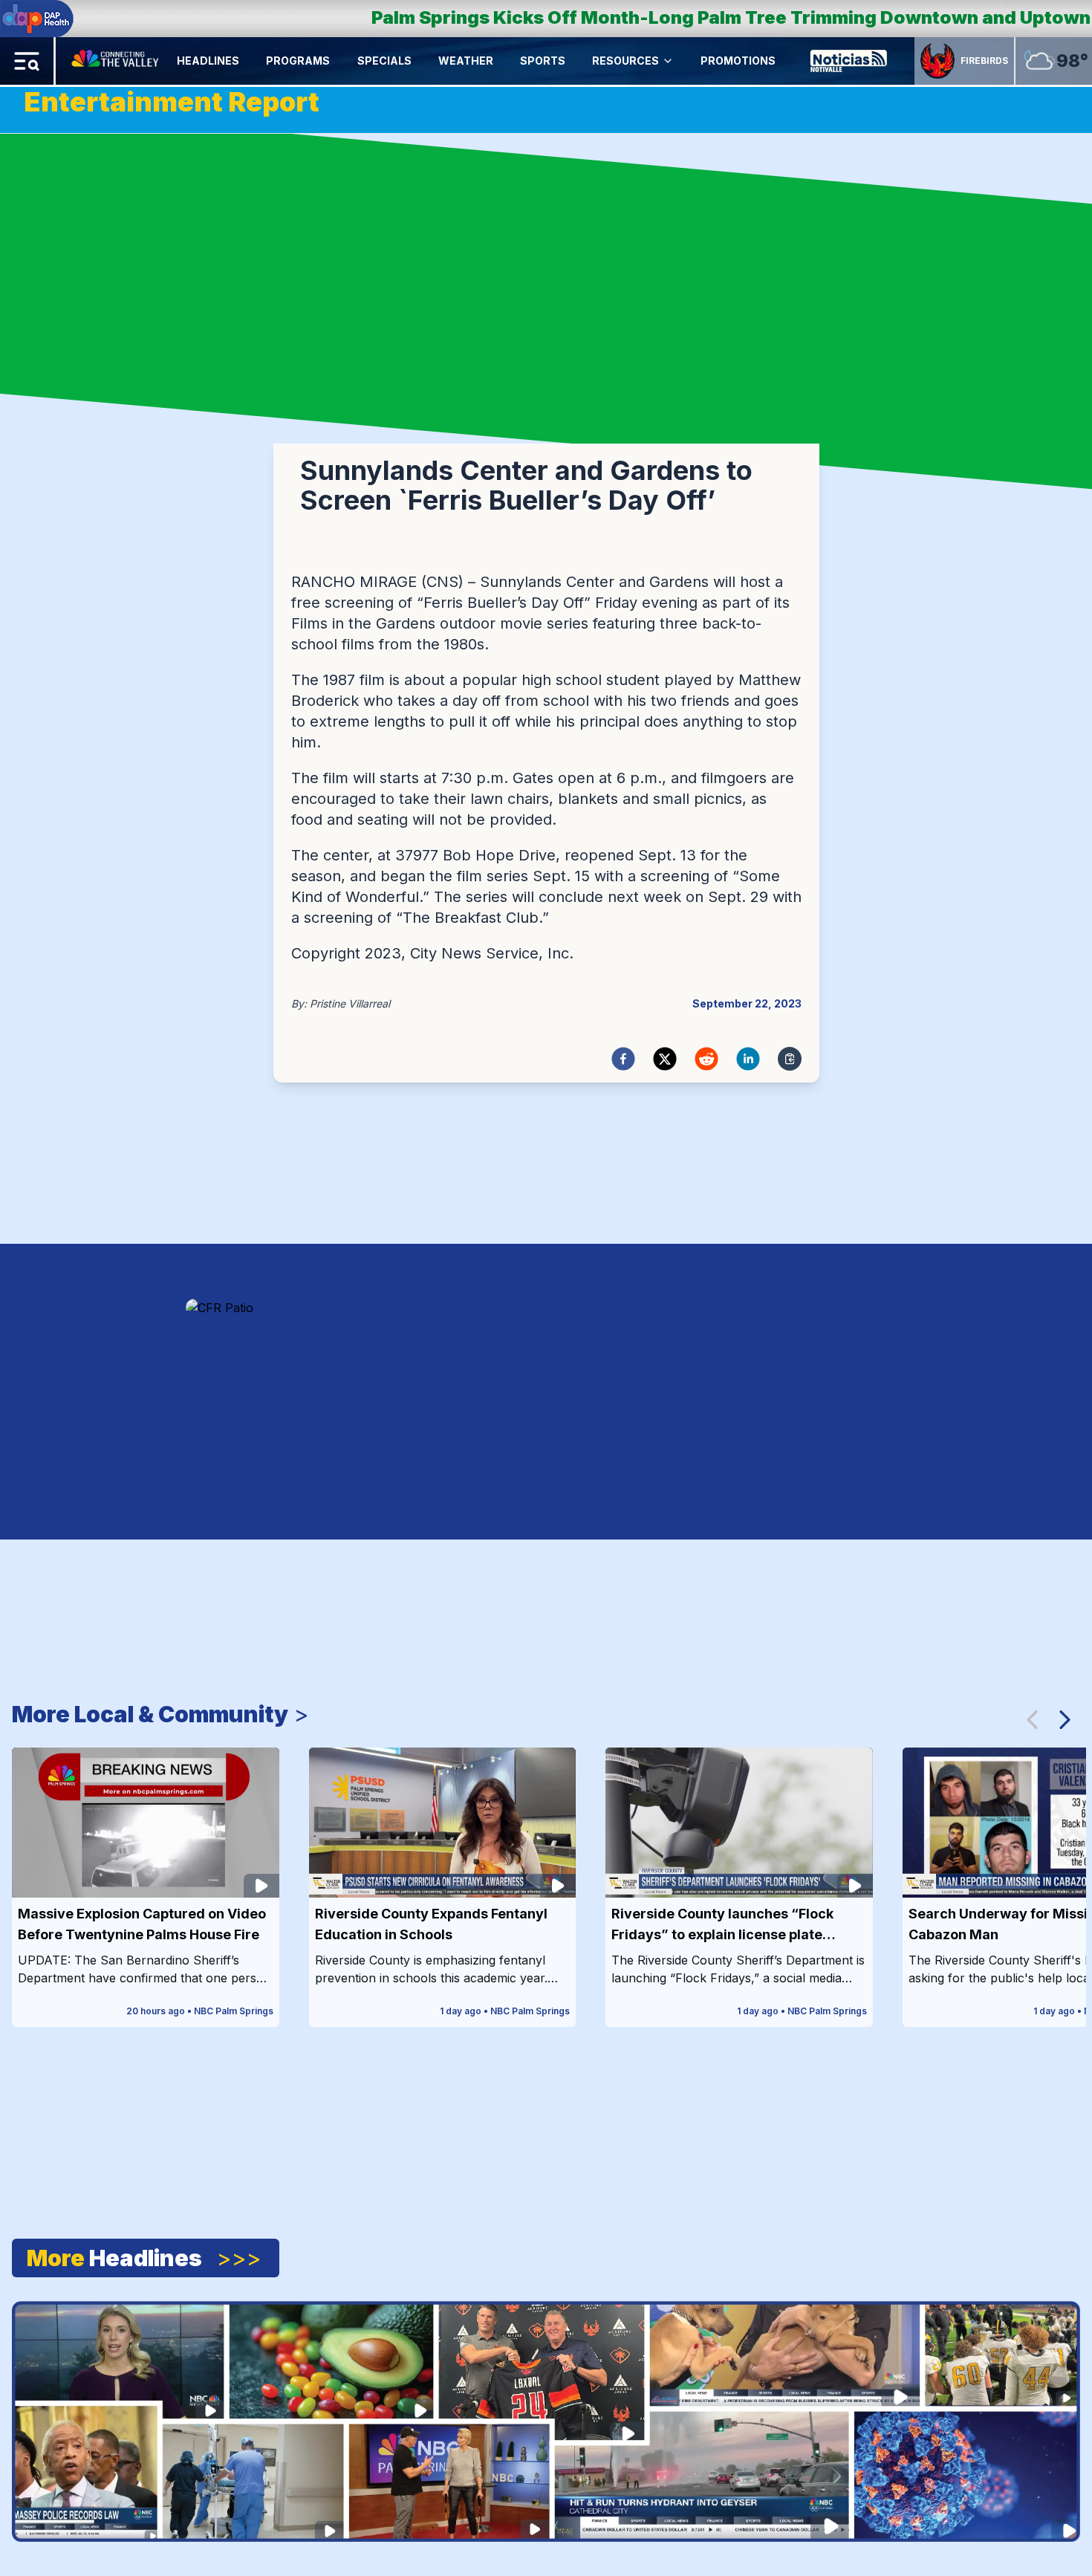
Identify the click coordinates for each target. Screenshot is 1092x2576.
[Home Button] (116, 61)
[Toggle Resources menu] (668, 61)
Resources (625, 61)
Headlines (208, 61)
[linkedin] (748, 1059)
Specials (384, 61)
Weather (466, 61)
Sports (543, 61)
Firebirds (984, 61)
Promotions (738, 61)
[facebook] (623, 1059)
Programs (298, 61)
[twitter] (665, 1059)
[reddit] (706, 1059)
